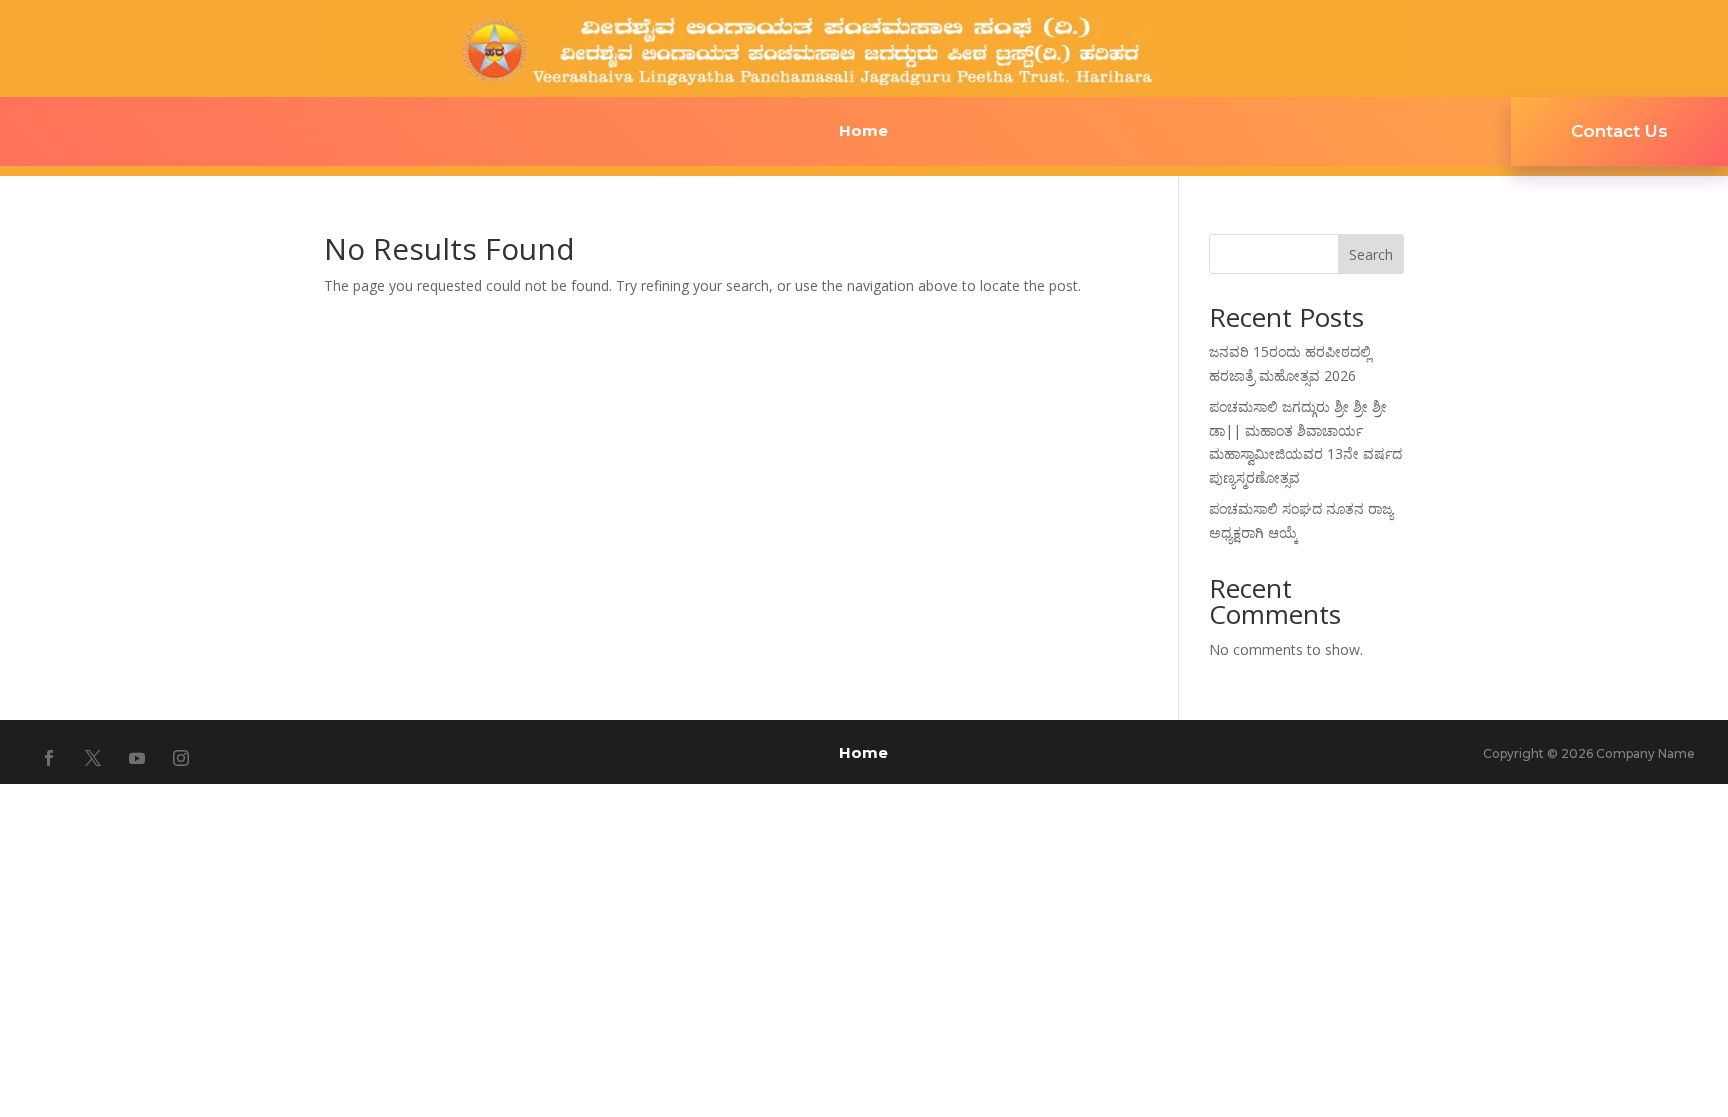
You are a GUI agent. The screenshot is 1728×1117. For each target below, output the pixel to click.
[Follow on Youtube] (137, 758)
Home (863, 132)
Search (1371, 254)
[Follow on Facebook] (49, 758)
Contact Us (1619, 131)
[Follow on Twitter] (93, 758)
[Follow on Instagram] (181, 758)
